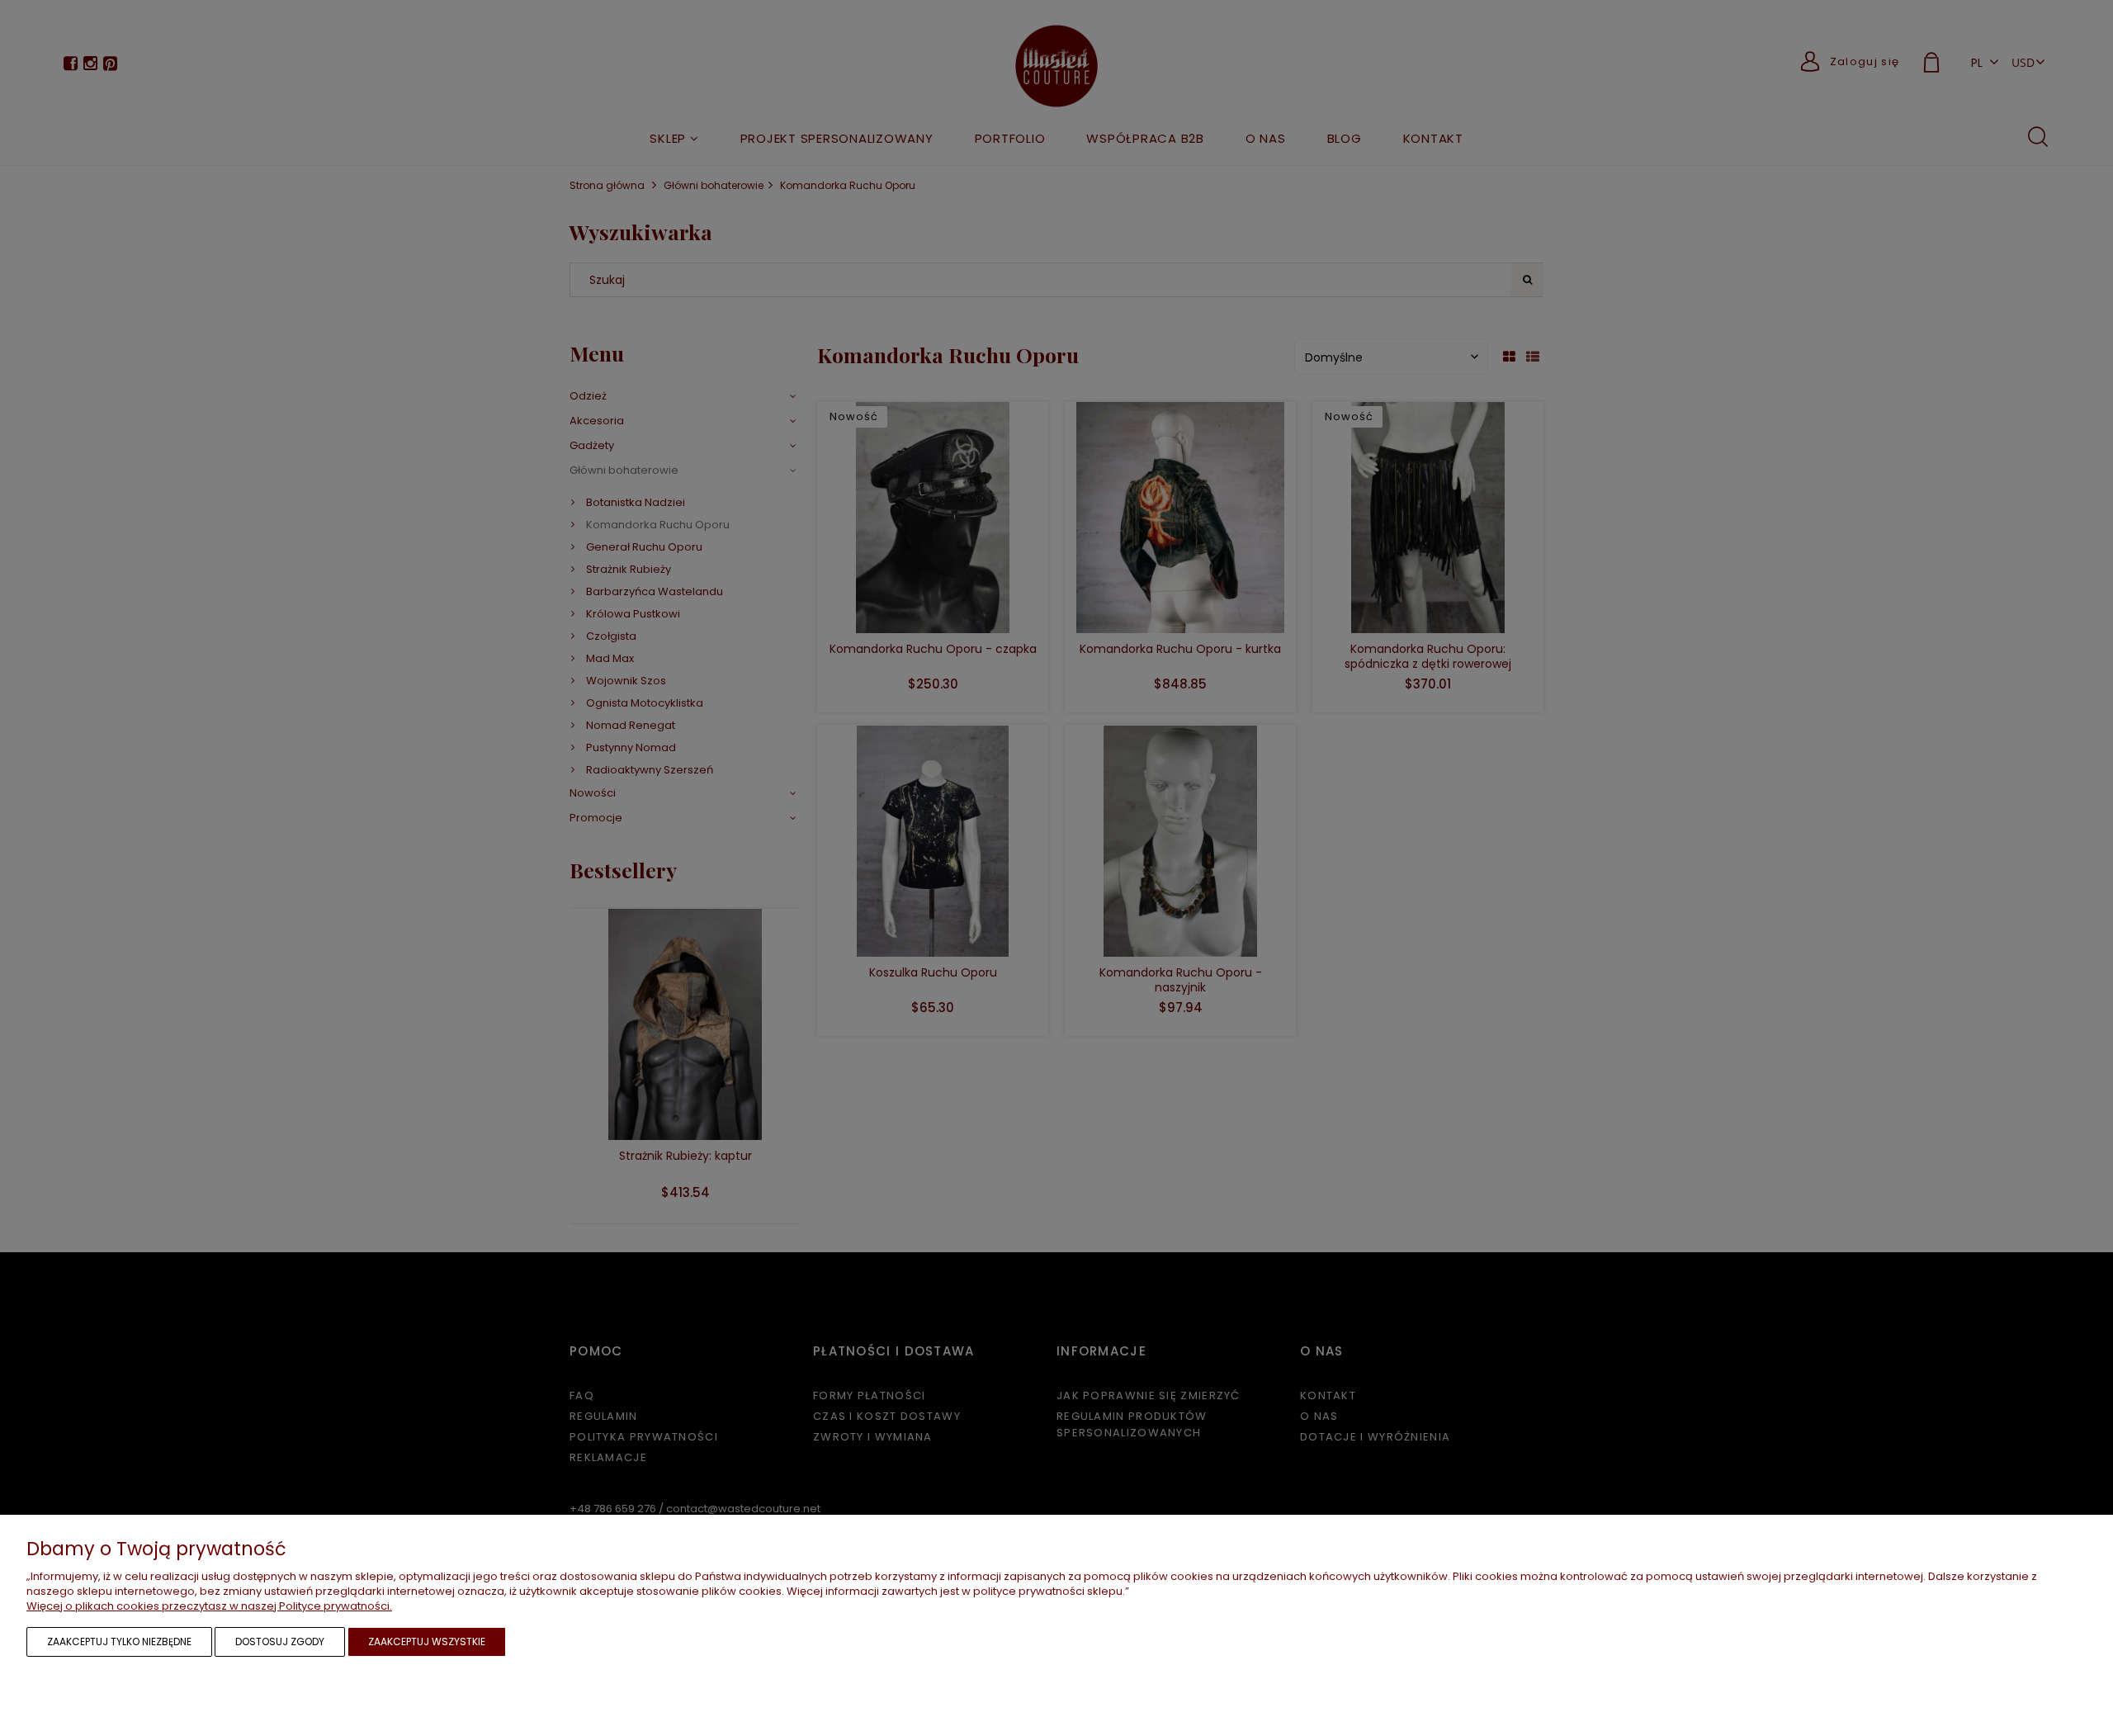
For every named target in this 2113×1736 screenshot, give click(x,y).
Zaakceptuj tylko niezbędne (119, 1641)
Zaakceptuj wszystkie (427, 1641)
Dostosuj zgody (280, 1641)
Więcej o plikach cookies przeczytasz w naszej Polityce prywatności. (209, 1606)
